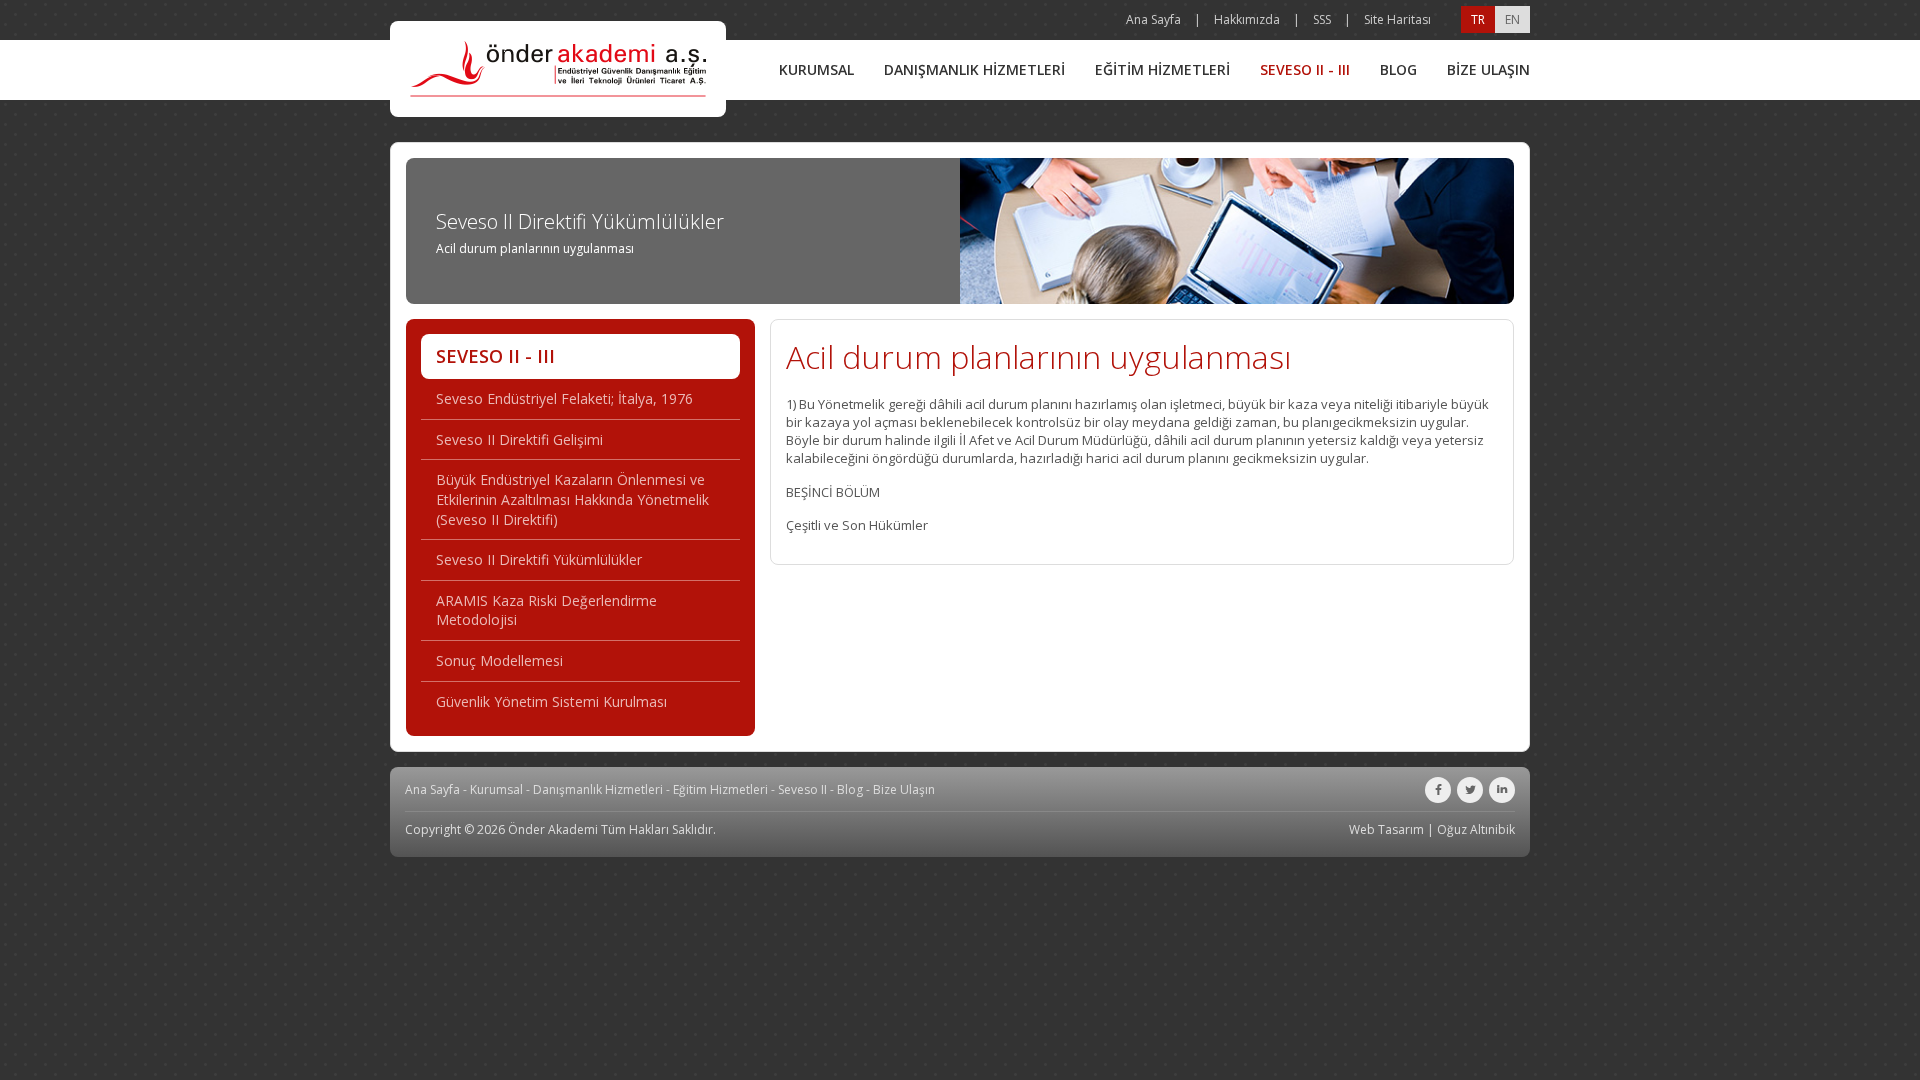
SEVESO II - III (1305, 69)
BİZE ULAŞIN (1488, 69)
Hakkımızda (1247, 19)
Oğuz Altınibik (1476, 829)
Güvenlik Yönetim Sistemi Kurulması (551, 701)
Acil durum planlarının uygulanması (535, 248)
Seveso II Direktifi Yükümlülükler (539, 559)
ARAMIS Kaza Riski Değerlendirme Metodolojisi (546, 610)
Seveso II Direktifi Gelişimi (519, 439)
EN (1512, 19)
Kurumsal (496, 789)
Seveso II (802, 789)
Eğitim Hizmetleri (720, 789)
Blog (850, 789)
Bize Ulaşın (904, 789)
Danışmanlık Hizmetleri (598, 789)
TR (1478, 19)
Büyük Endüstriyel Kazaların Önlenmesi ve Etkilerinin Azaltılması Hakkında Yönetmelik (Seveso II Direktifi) (572, 499)
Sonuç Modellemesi (499, 660)
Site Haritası (1397, 19)
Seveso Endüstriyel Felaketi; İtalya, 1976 (564, 398)
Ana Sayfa (1153, 19)
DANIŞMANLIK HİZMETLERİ (974, 69)
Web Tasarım (1386, 829)
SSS (1322, 19)
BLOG (1398, 69)
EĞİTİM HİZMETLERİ (1162, 69)
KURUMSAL (816, 69)
